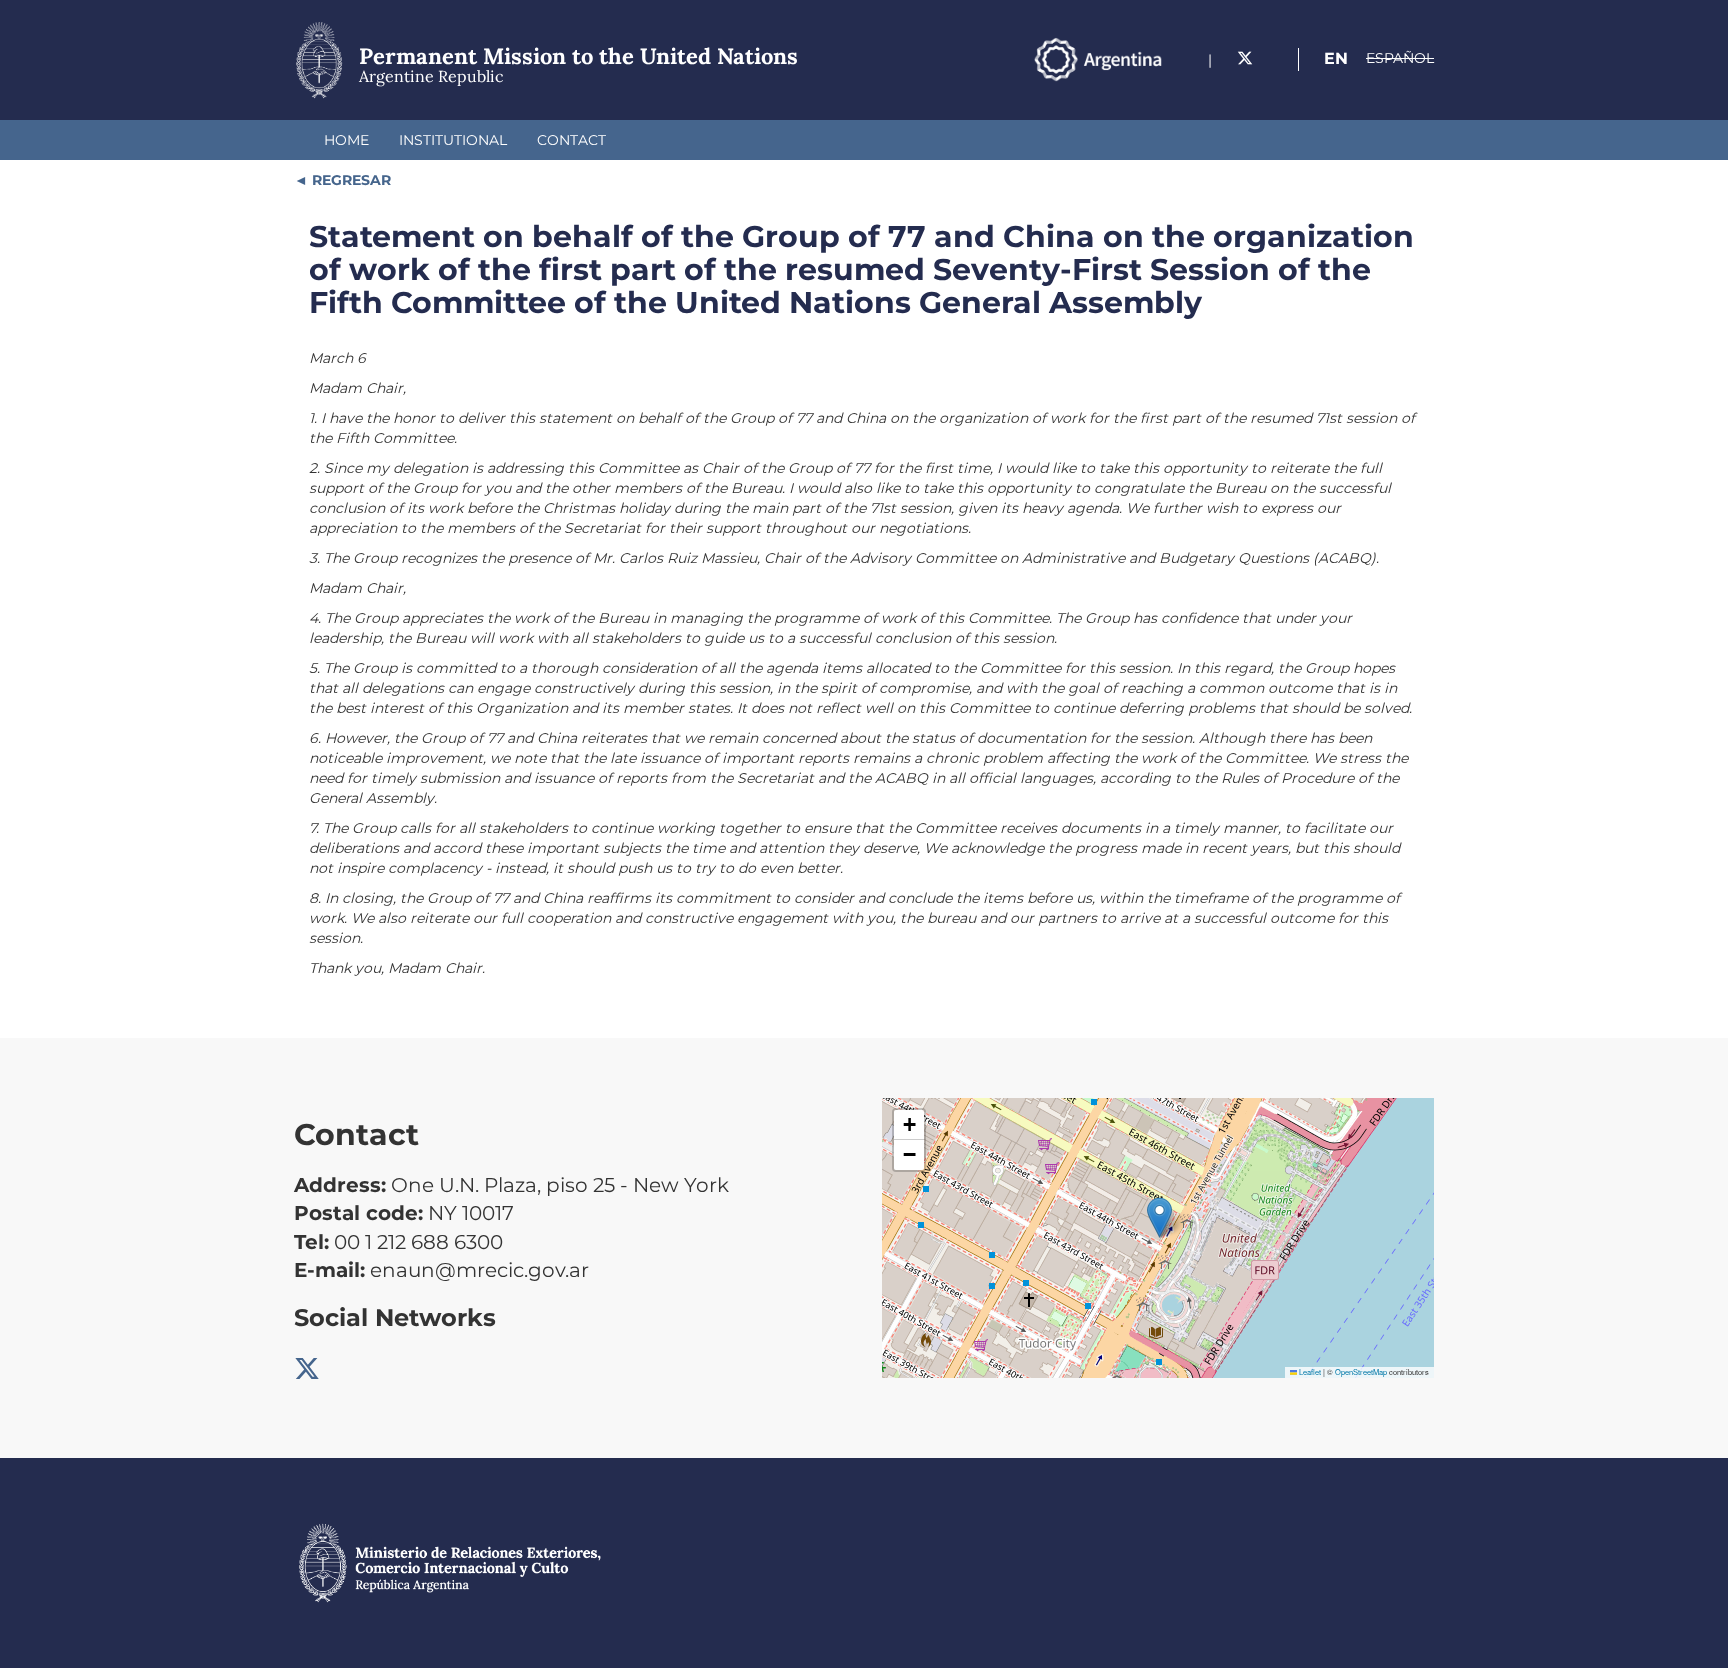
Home (346, 140)
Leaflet (1309, 1371)
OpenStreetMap (1361, 1371)
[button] (1159, 1217)
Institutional (453, 140)
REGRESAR (349, 180)
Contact (571, 140)
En (1336, 58)
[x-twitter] (1245, 58)
